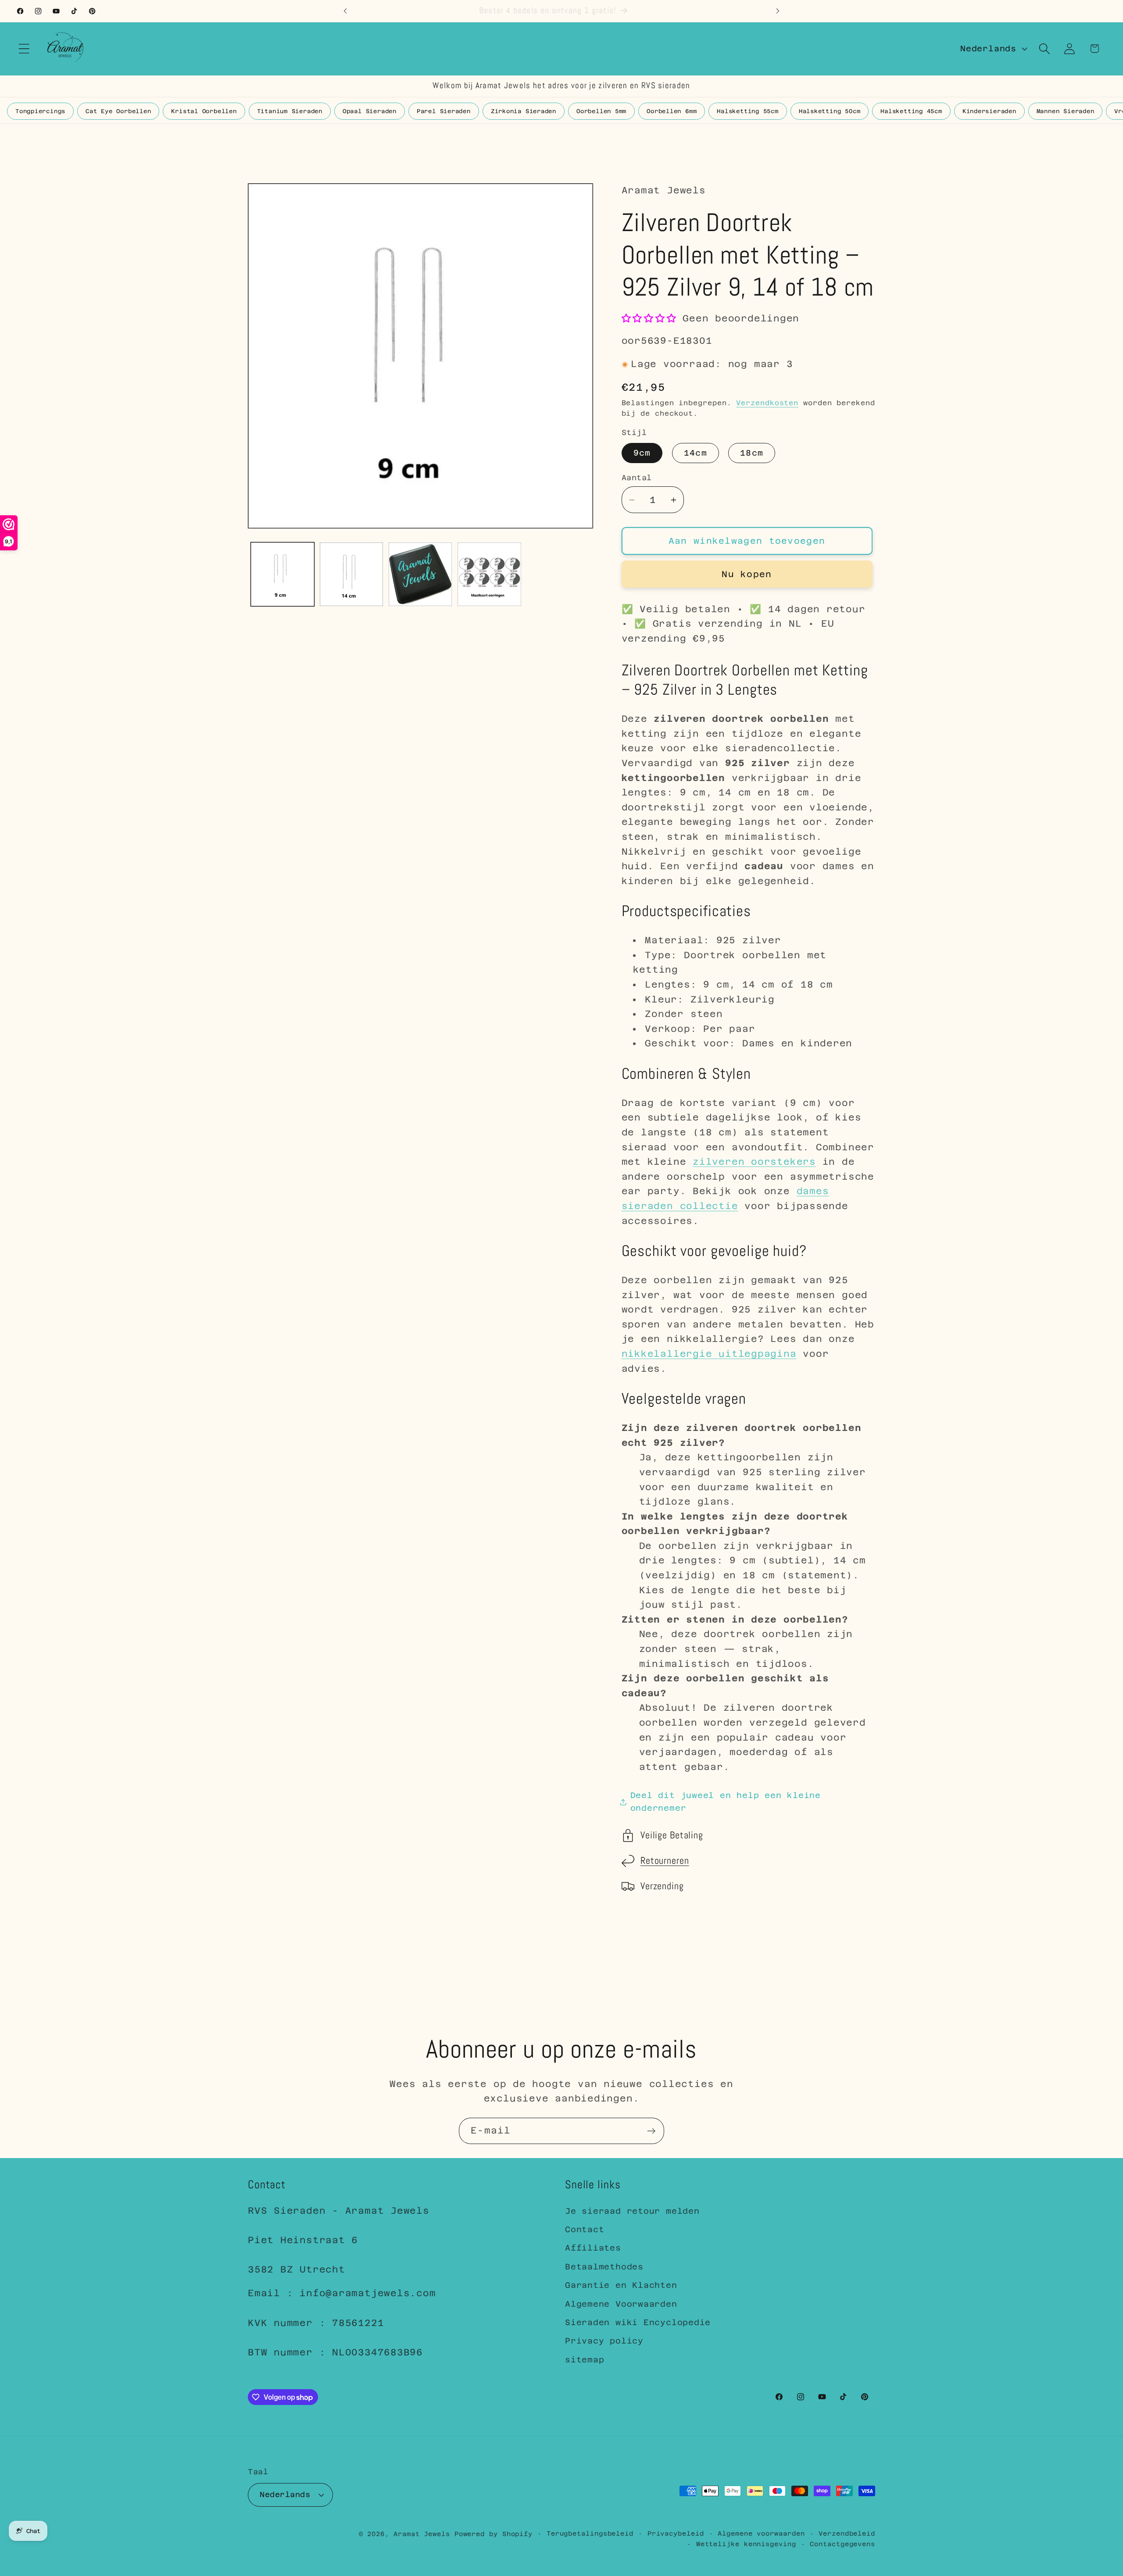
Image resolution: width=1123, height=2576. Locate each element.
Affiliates (593, 2248)
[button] (24, 48)
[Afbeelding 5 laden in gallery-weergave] (420, 574)
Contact (585, 2229)
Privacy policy (604, 2341)
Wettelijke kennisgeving (746, 2544)
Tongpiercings (40, 111)
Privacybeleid (676, 2533)
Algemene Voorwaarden (621, 2304)
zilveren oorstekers (754, 1162)
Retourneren (665, 1861)
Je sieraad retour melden (632, 2211)
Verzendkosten (767, 403)
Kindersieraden (989, 111)
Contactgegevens (842, 2544)
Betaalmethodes (604, 2267)
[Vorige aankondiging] (345, 11)
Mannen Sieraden (1066, 111)
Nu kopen (747, 574)
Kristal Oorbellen (204, 111)
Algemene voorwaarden (761, 2533)
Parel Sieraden (444, 111)
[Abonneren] (651, 2131)
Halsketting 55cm (747, 111)
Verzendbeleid (847, 2533)
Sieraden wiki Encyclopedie (638, 2322)
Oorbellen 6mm (672, 111)
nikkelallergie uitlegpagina (709, 1354)
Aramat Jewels (424, 2534)
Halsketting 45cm (911, 111)
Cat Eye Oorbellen (118, 111)
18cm (752, 453)
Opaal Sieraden (370, 111)
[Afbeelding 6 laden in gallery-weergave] (489, 574)
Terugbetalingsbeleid (590, 2533)
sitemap (585, 2360)
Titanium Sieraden (290, 111)
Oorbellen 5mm (601, 111)
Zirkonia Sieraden (524, 111)
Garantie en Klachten (621, 2285)
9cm (642, 453)
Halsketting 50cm (830, 111)
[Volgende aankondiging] (778, 11)
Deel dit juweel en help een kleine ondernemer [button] (726, 1802)
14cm (696, 453)
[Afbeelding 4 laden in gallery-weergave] (351, 574)
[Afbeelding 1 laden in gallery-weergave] (283, 574)
